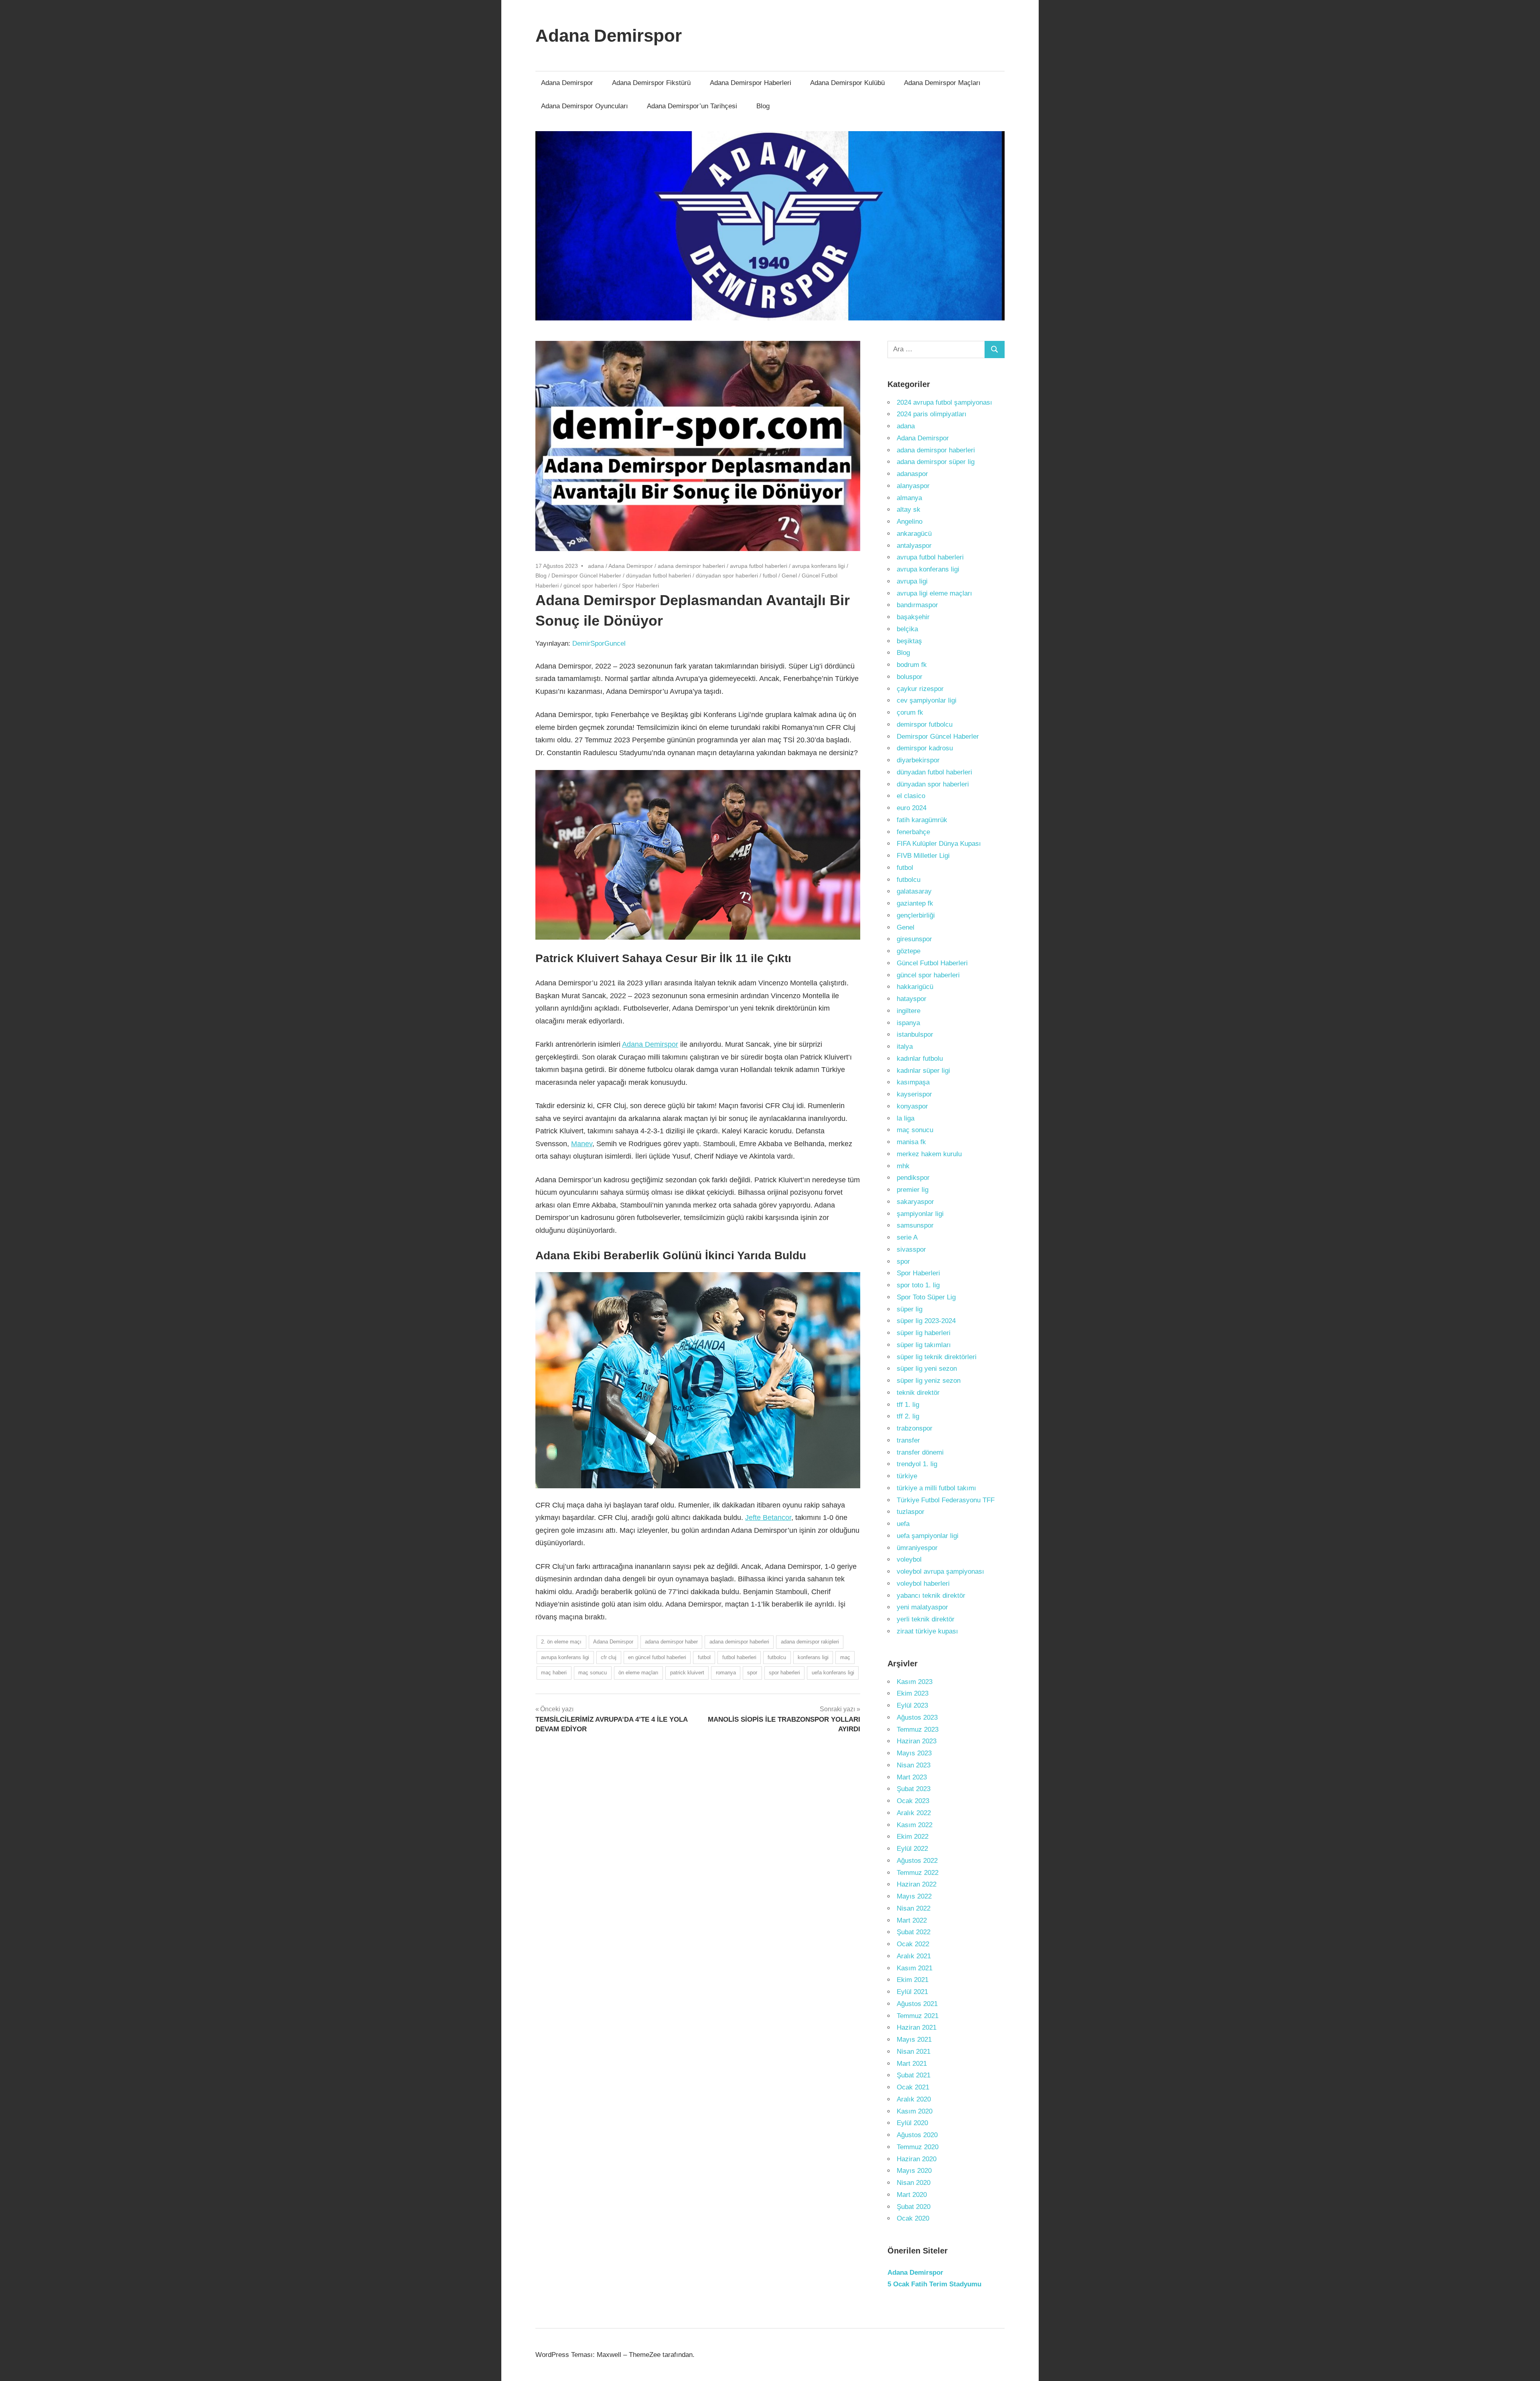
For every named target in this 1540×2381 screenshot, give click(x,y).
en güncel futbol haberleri (657, 1657)
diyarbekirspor (918, 760)
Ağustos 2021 (917, 2004)
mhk (903, 1166)
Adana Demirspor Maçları (942, 83)
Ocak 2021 (913, 2087)
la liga (906, 1118)
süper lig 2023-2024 (926, 1321)
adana (596, 566)
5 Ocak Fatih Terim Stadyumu (934, 2284)
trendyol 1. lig (917, 1464)
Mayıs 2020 (914, 2171)
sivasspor (911, 1249)
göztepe (909, 951)
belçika (907, 629)
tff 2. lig (908, 1416)
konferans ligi (813, 1657)
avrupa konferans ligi (819, 566)
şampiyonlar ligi (920, 1214)
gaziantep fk (915, 903)
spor (752, 1673)
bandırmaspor (917, 605)
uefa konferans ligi (833, 1673)
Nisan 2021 (914, 2052)
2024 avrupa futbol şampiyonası (944, 402)
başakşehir (913, 617)
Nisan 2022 (914, 1908)
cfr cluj (609, 1657)
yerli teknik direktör (926, 1619)
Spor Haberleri (640, 586)
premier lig (913, 1190)
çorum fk (910, 712)
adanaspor (912, 474)
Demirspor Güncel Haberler (586, 575)
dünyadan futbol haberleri (659, 575)
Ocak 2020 (913, 2218)
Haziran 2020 (917, 2159)
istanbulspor (915, 1034)
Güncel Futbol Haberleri (932, 963)
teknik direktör (918, 1393)
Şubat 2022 (914, 1932)
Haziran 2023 (917, 1741)
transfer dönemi (920, 1452)
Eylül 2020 (912, 2123)
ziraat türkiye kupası (927, 1631)
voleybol (909, 1559)
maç (845, 1657)
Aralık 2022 (914, 1813)
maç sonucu (593, 1673)
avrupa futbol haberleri (759, 566)
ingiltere (909, 1011)
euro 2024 (912, 808)
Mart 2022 (912, 1920)
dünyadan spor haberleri (727, 575)
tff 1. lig (908, 1405)
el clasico (911, 796)
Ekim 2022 (913, 1837)
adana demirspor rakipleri (810, 1642)
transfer (908, 1440)
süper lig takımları (924, 1345)
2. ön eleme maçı (561, 1642)
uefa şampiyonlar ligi (928, 1536)
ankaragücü (914, 534)
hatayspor (912, 999)
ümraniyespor (917, 1548)
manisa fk (911, 1142)
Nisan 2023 (914, 1765)
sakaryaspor (915, 1202)
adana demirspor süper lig (936, 462)
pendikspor (913, 1178)
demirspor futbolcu (925, 724)
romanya (726, 1673)
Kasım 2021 (915, 1968)
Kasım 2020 (915, 2111)
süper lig (910, 1309)
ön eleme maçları (638, 1673)
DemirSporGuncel (599, 643)
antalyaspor (914, 546)
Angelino (910, 522)
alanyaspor (913, 486)
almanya (909, 498)
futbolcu (777, 1657)
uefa (903, 1524)
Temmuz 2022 (918, 1873)
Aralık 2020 (914, 2099)
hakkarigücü (915, 987)
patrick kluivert (687, 1673)
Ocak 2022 (913, 1944)
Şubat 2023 (914, 1789)
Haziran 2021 (917, 2027)
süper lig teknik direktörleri (937, 1357)
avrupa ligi (912, 581)
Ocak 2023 (913, 1801)
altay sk (909, 510)
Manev (582, 1144)
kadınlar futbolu (920, 1059)
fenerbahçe (913, 832)
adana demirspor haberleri (691, 566)
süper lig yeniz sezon (929, 1381)
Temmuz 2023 (918, 1730)
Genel (789, 575)
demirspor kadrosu (925, 748)
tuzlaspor (911, 1512)
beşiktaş (909, 641)
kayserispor (914, 1094)
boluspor (910, 677)
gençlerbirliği (916, 915)
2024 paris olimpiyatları (932, 414)
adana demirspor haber (671, 1642)
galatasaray (914, 891)
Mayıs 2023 (914, 1753)
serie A (907, 1237)
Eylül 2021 (912, 1992)
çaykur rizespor (920, 689)
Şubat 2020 (914, 2207)
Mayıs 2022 (914, 1896)
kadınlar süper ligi (923, 1071)
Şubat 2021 (914, 2075)
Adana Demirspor (609, 35)
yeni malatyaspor (922, 1607)
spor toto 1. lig (918, 1285)
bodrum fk (912, 665)
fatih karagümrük (922, 820)
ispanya (908, 1023)
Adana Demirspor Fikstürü (651, 83)
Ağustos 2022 (917, 1861)
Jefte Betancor (768, 1518)
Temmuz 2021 (918, 2016)
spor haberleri (784, 1673)
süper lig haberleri (924, 1333)
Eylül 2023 (912, 1705)
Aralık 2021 (914, 1956)
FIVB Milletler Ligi (923, 856)
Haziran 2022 (917, 1884)
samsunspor (915, 1225)
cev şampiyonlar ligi (927, 700)
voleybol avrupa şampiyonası (940, 1571)
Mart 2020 (912, 2195)
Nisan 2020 (914, 2183)
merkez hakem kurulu (929, 1154)
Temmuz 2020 (918, 2147)
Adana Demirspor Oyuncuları (585, 106)
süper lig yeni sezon (927, 1369)
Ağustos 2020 (917, 2135)
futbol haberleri (739, 1657)
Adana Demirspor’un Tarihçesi (692, 106)
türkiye (907, 1476)
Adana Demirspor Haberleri (751, 83)
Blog (763, 106)
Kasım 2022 (915, 1825)
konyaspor (912, 1106)
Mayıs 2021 (914, 2040)
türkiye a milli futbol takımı (936, 1488)
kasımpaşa (913, 1082)
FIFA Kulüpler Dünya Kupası (939, 844)
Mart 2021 (912, 2064)
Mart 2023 (912, 1777)
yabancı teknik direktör (931, 1596)
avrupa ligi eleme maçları (934, 593)
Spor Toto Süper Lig (926, 1297)
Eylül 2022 (912, 1849)
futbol (770, 575)
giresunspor (914, 939)
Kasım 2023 (915, 1682)
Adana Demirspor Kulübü (847, 83)
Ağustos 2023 (917, 1717)
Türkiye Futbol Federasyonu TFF (946, 1500)
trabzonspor (915, 1428)
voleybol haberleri (923, 1584)
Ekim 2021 (913, 1980)
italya (905, 1047)
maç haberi (554, 1673)
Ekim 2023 (913, 1693)
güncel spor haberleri (590, 586)
